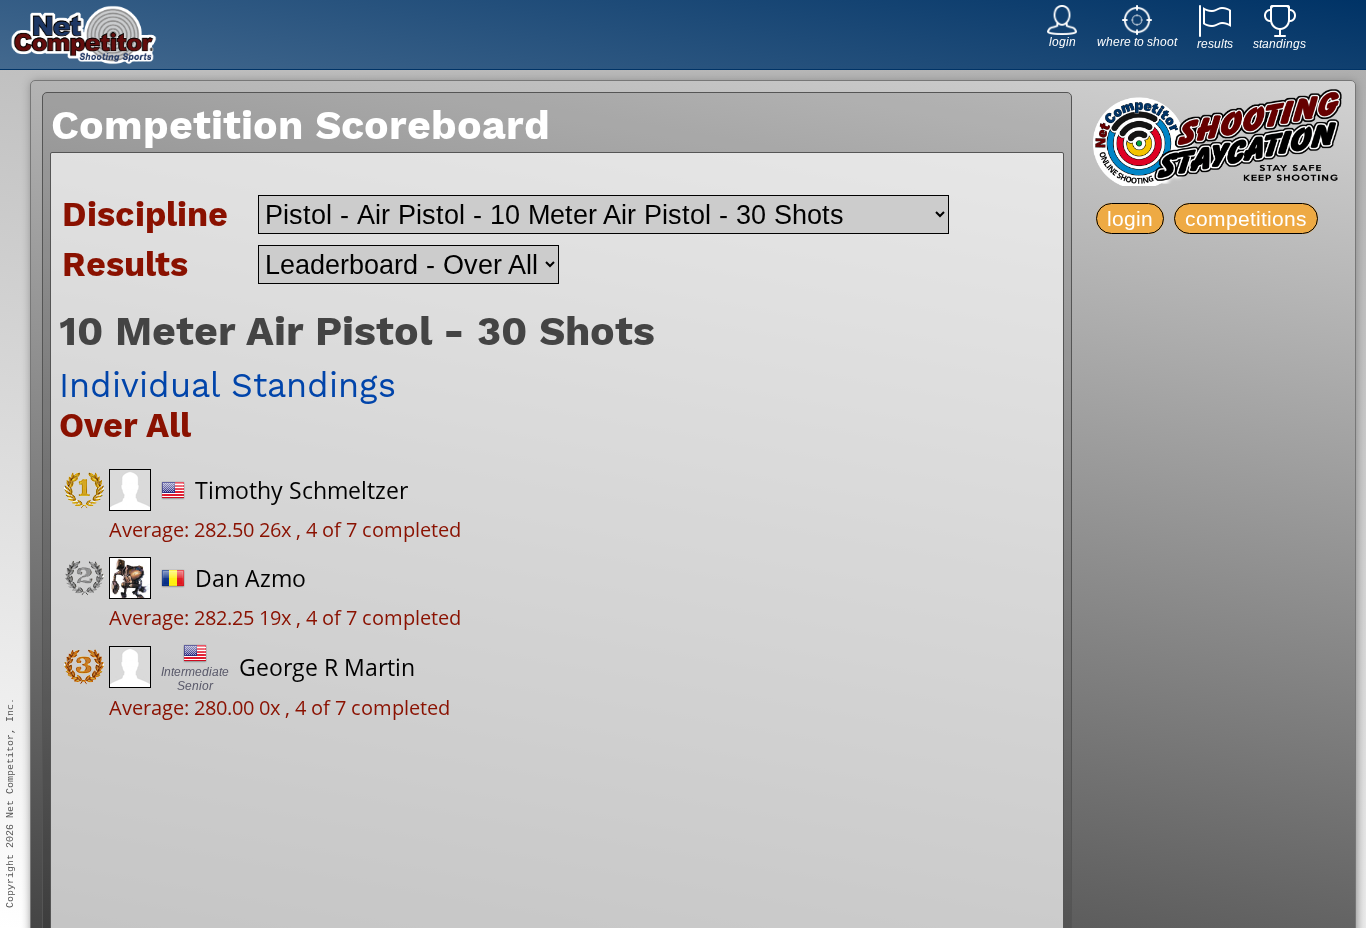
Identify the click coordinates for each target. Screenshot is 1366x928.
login (1130, 218)
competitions (1246, 218)
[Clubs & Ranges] (1137, 29)
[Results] (1215, 31)
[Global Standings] (1280, 31)
